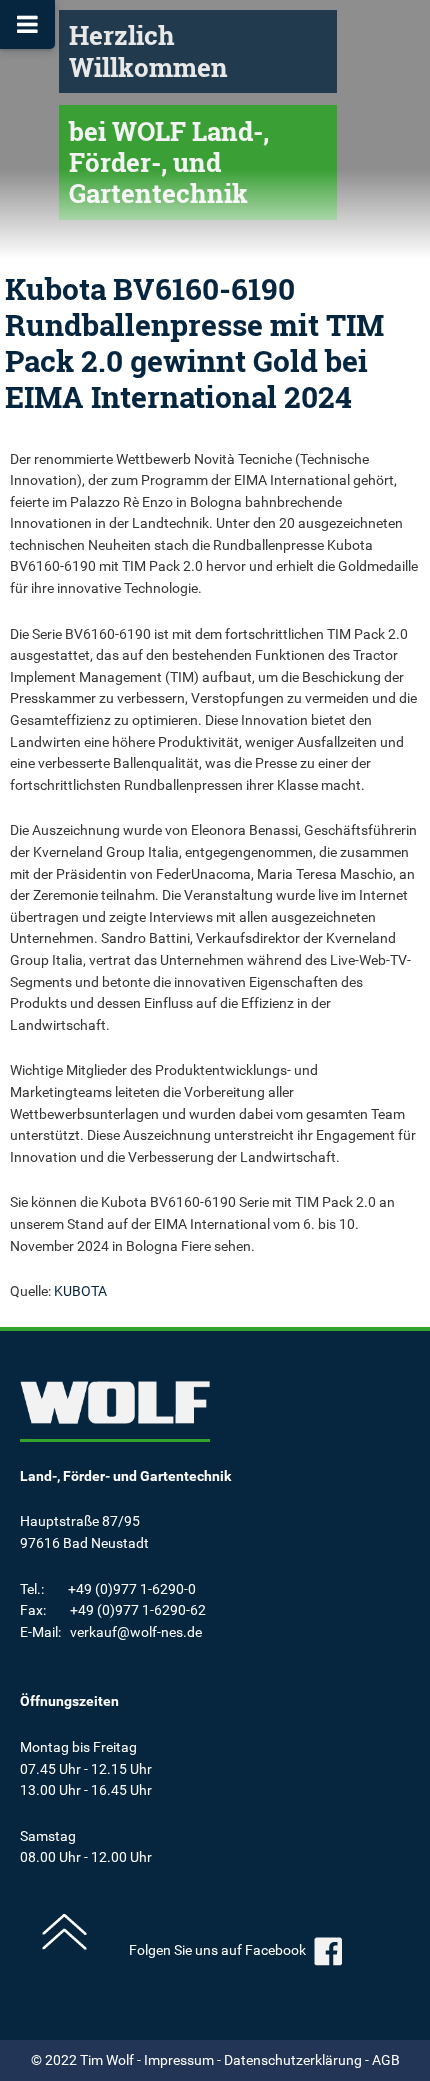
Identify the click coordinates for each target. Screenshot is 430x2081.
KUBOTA (80, 1291)
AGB (386, 2060)
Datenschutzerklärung (293, 2060)
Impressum (179, 2060)
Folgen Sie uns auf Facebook (219, 1950)
